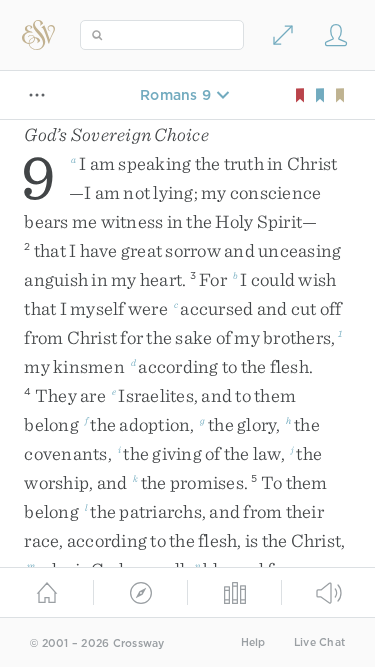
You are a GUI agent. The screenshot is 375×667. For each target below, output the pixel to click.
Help (253, 642)
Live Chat (319, 642)
